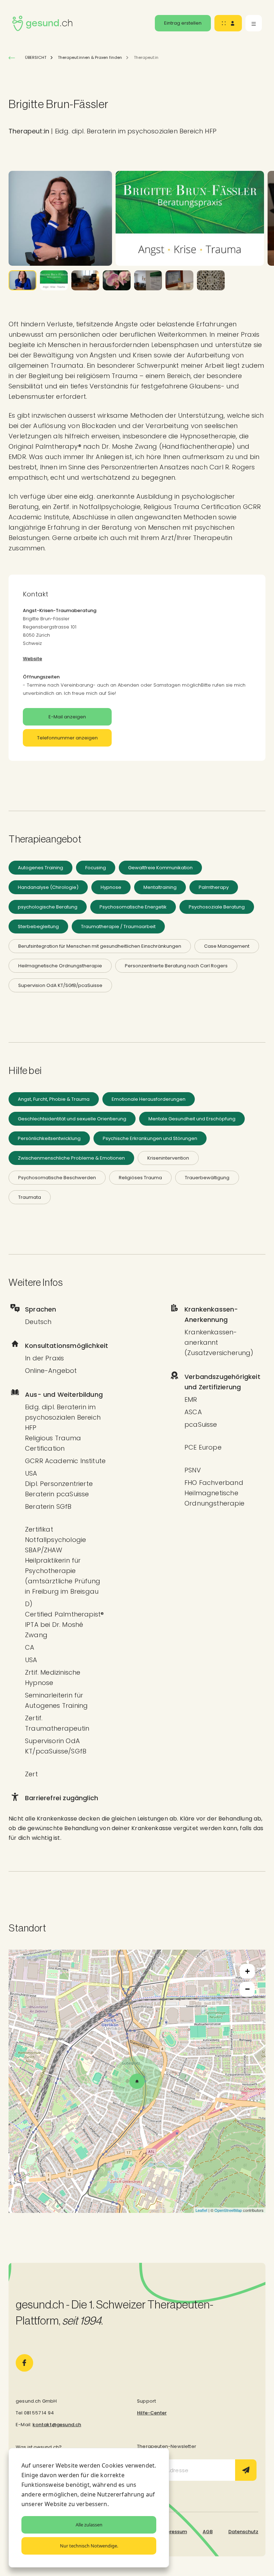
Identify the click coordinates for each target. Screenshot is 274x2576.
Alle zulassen (89, 2525)
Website (32, 659)
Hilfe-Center (152, 2413)
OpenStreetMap (228, 2210)
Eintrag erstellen (183, 23)
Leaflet (201, 2210)
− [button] (247, 1989)
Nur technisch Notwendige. (89, 2546)
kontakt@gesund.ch (57, 2425)
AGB (208, 2532)
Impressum (174, 2532)
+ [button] (247, 1971)
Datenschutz (243, 2532)
